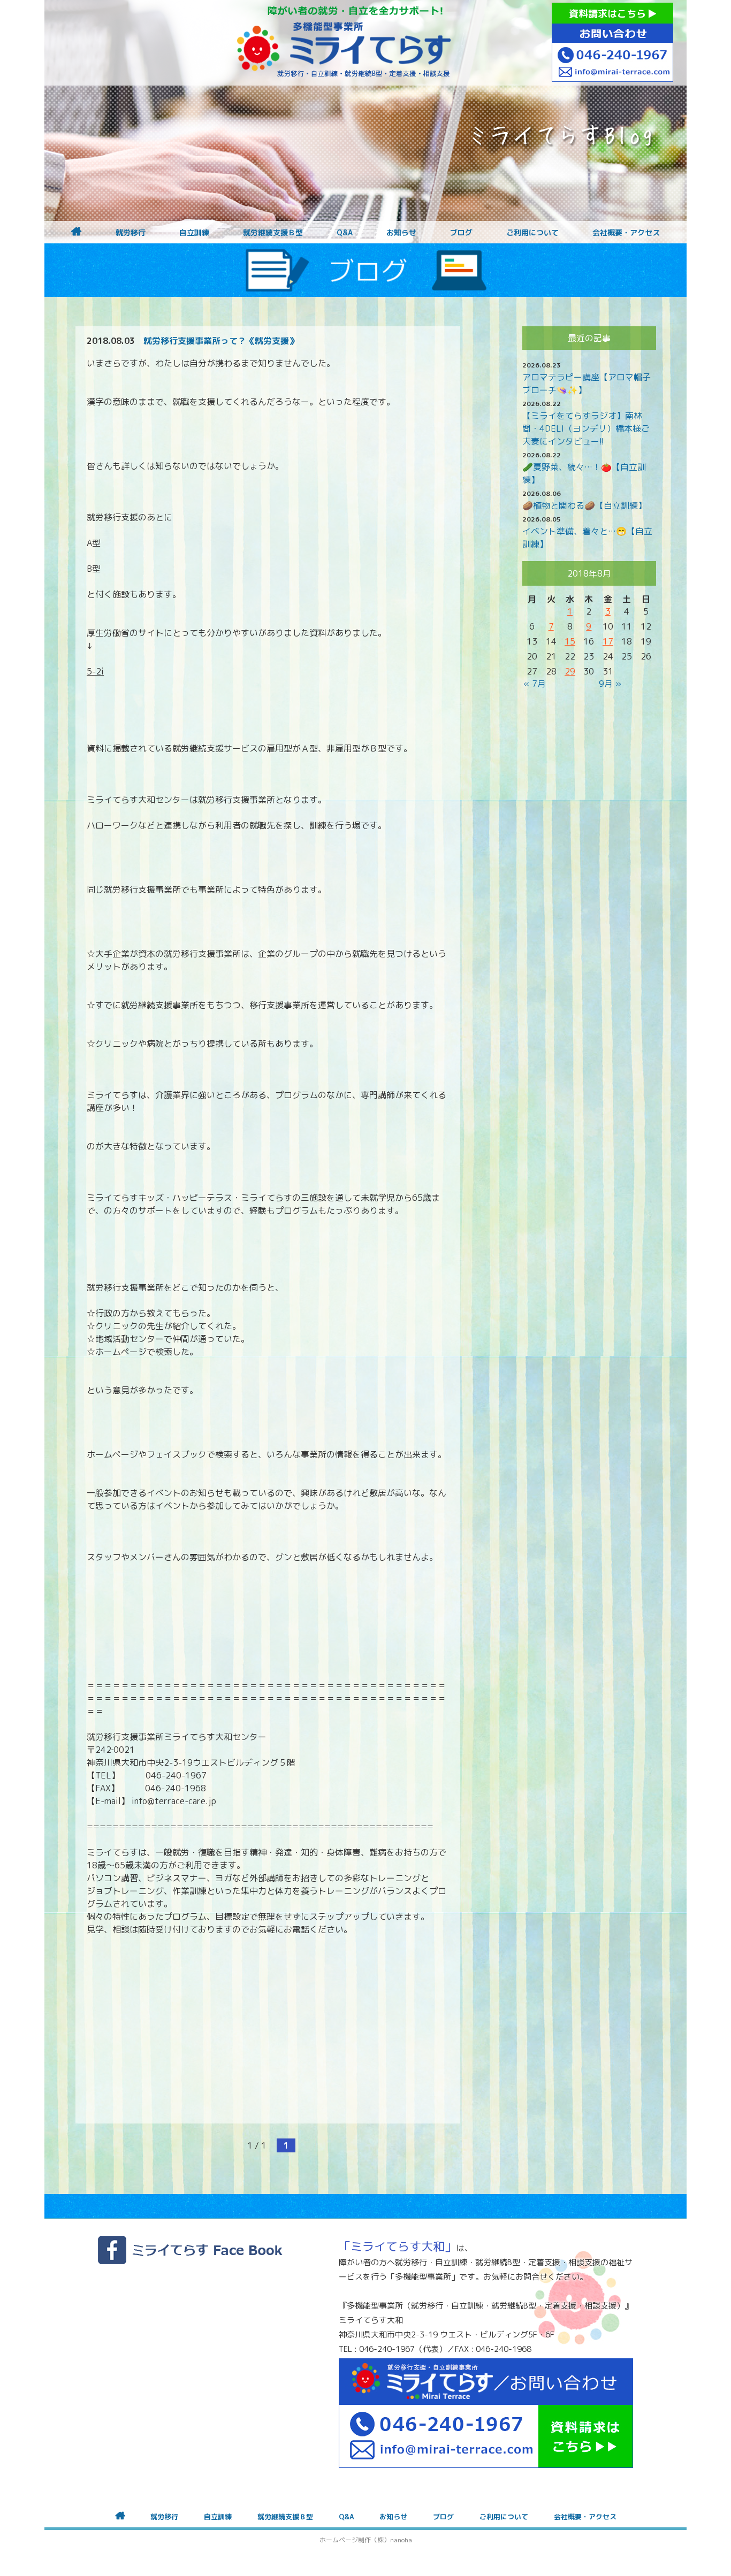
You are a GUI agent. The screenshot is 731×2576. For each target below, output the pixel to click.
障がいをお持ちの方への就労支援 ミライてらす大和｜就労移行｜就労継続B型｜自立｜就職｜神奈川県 (344, 43)
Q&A (345, 233)
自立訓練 (194, 233)
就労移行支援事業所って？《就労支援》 (220, 341)
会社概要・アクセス (626, 233)
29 (570, 671)
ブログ (461, 233)
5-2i (95, 671)
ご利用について (532, 233)
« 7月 (535, 684)
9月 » (610, 684)
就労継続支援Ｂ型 (273, 233)
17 (608, 641)
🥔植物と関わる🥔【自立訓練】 (584, 505)
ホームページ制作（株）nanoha (366, 2540)
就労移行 (131, 233)
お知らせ (401, 233)
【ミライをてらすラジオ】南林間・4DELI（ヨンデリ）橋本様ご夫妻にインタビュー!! (586, 428)
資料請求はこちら (609, 14)
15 (570, 641)
